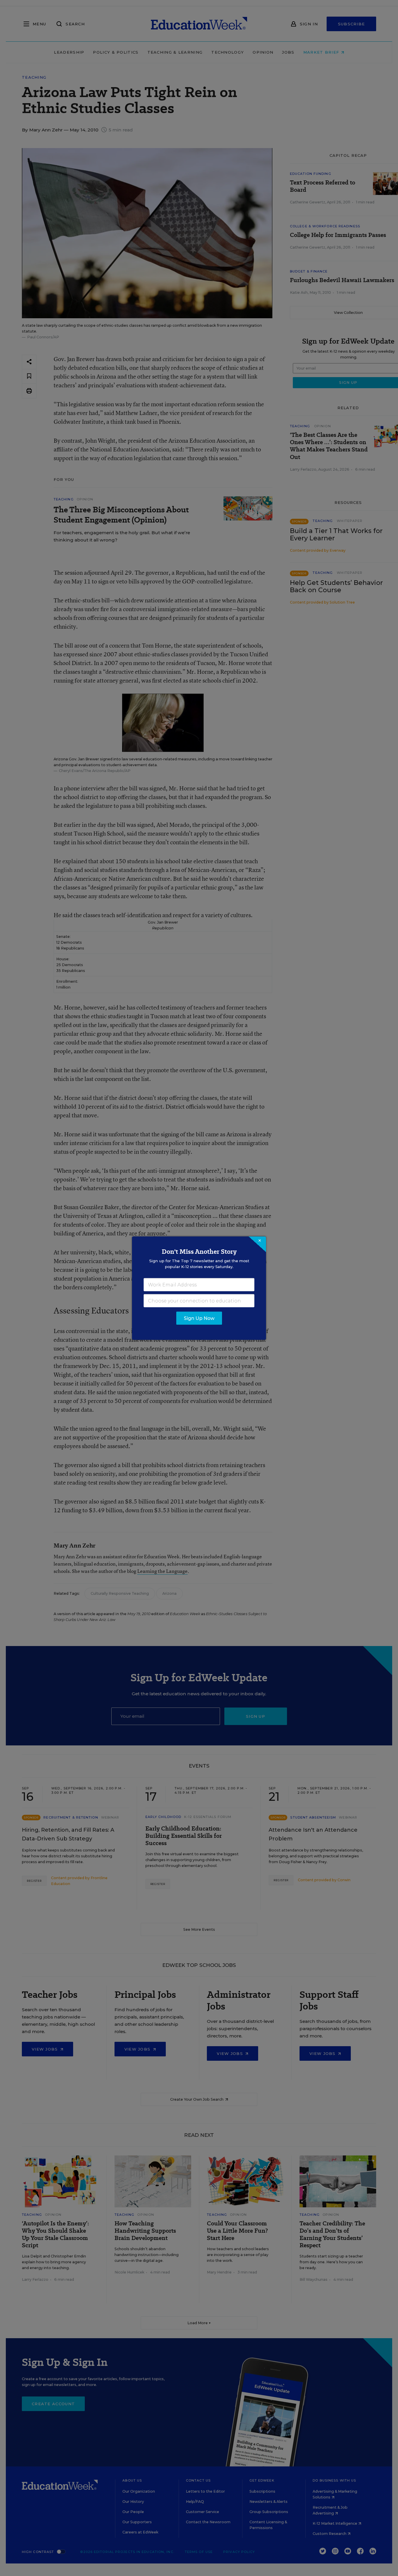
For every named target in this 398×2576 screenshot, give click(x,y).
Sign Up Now (199, 1318)
